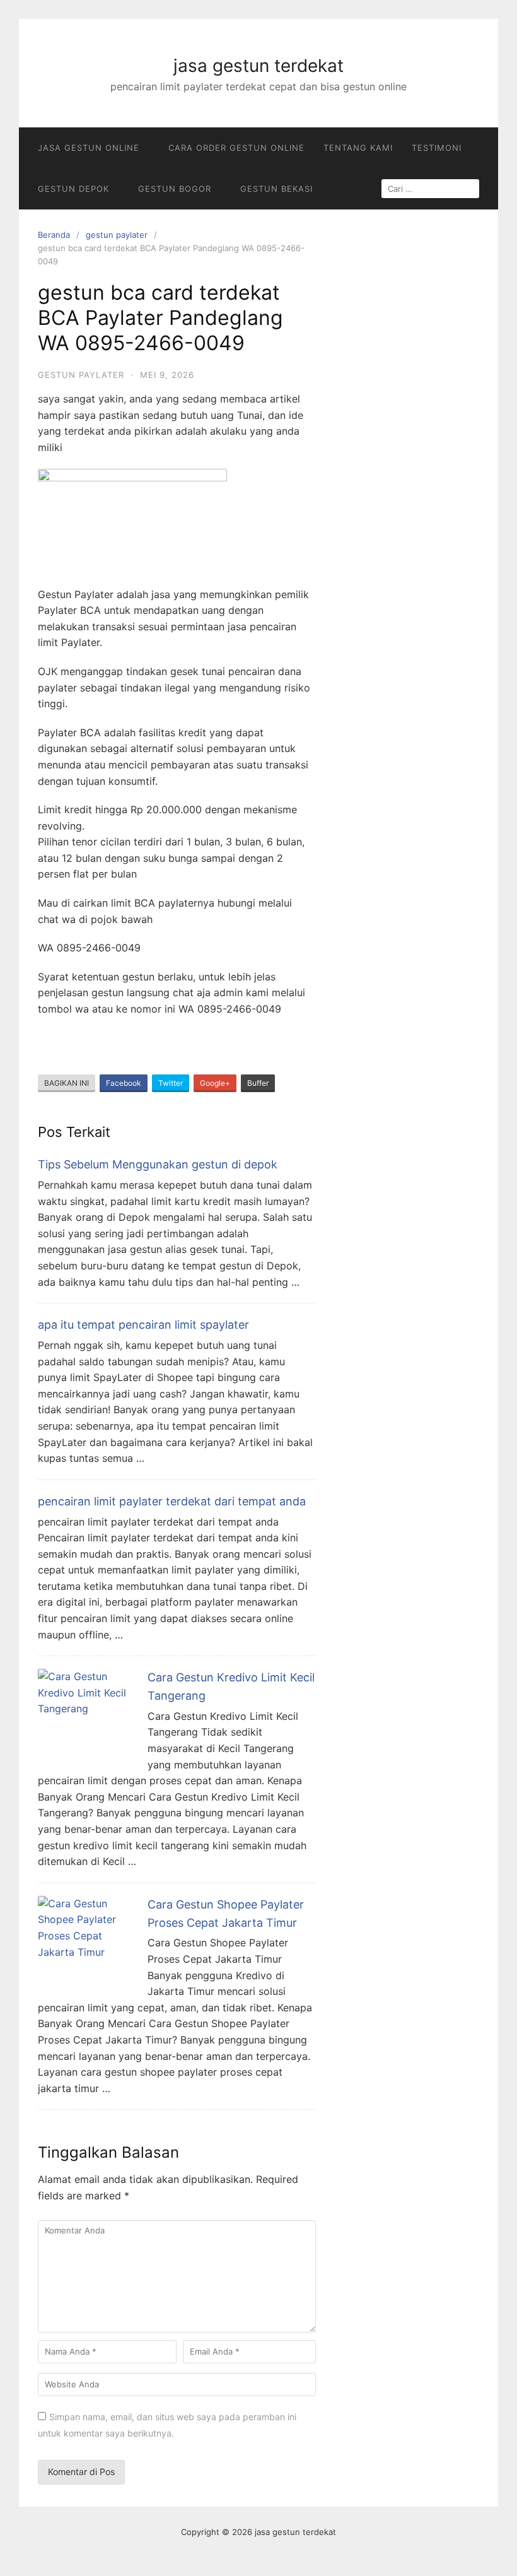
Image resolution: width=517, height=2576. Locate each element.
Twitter (171, 1083)
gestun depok (73, 189)
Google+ (215, 1083)
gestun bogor (175, 189)
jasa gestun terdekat (258, 66)
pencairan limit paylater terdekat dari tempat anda (172, 1501)
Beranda (54, 235)
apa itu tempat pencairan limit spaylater (143, 1325)
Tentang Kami (358, 148)
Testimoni (437, 148)
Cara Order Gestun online (236, 148)
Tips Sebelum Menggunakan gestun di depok (158, 1164)
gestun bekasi (276, 189)
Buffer (258, 1083)
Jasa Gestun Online (89, 148)
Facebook (124, 1083)
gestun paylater (117, 235)
